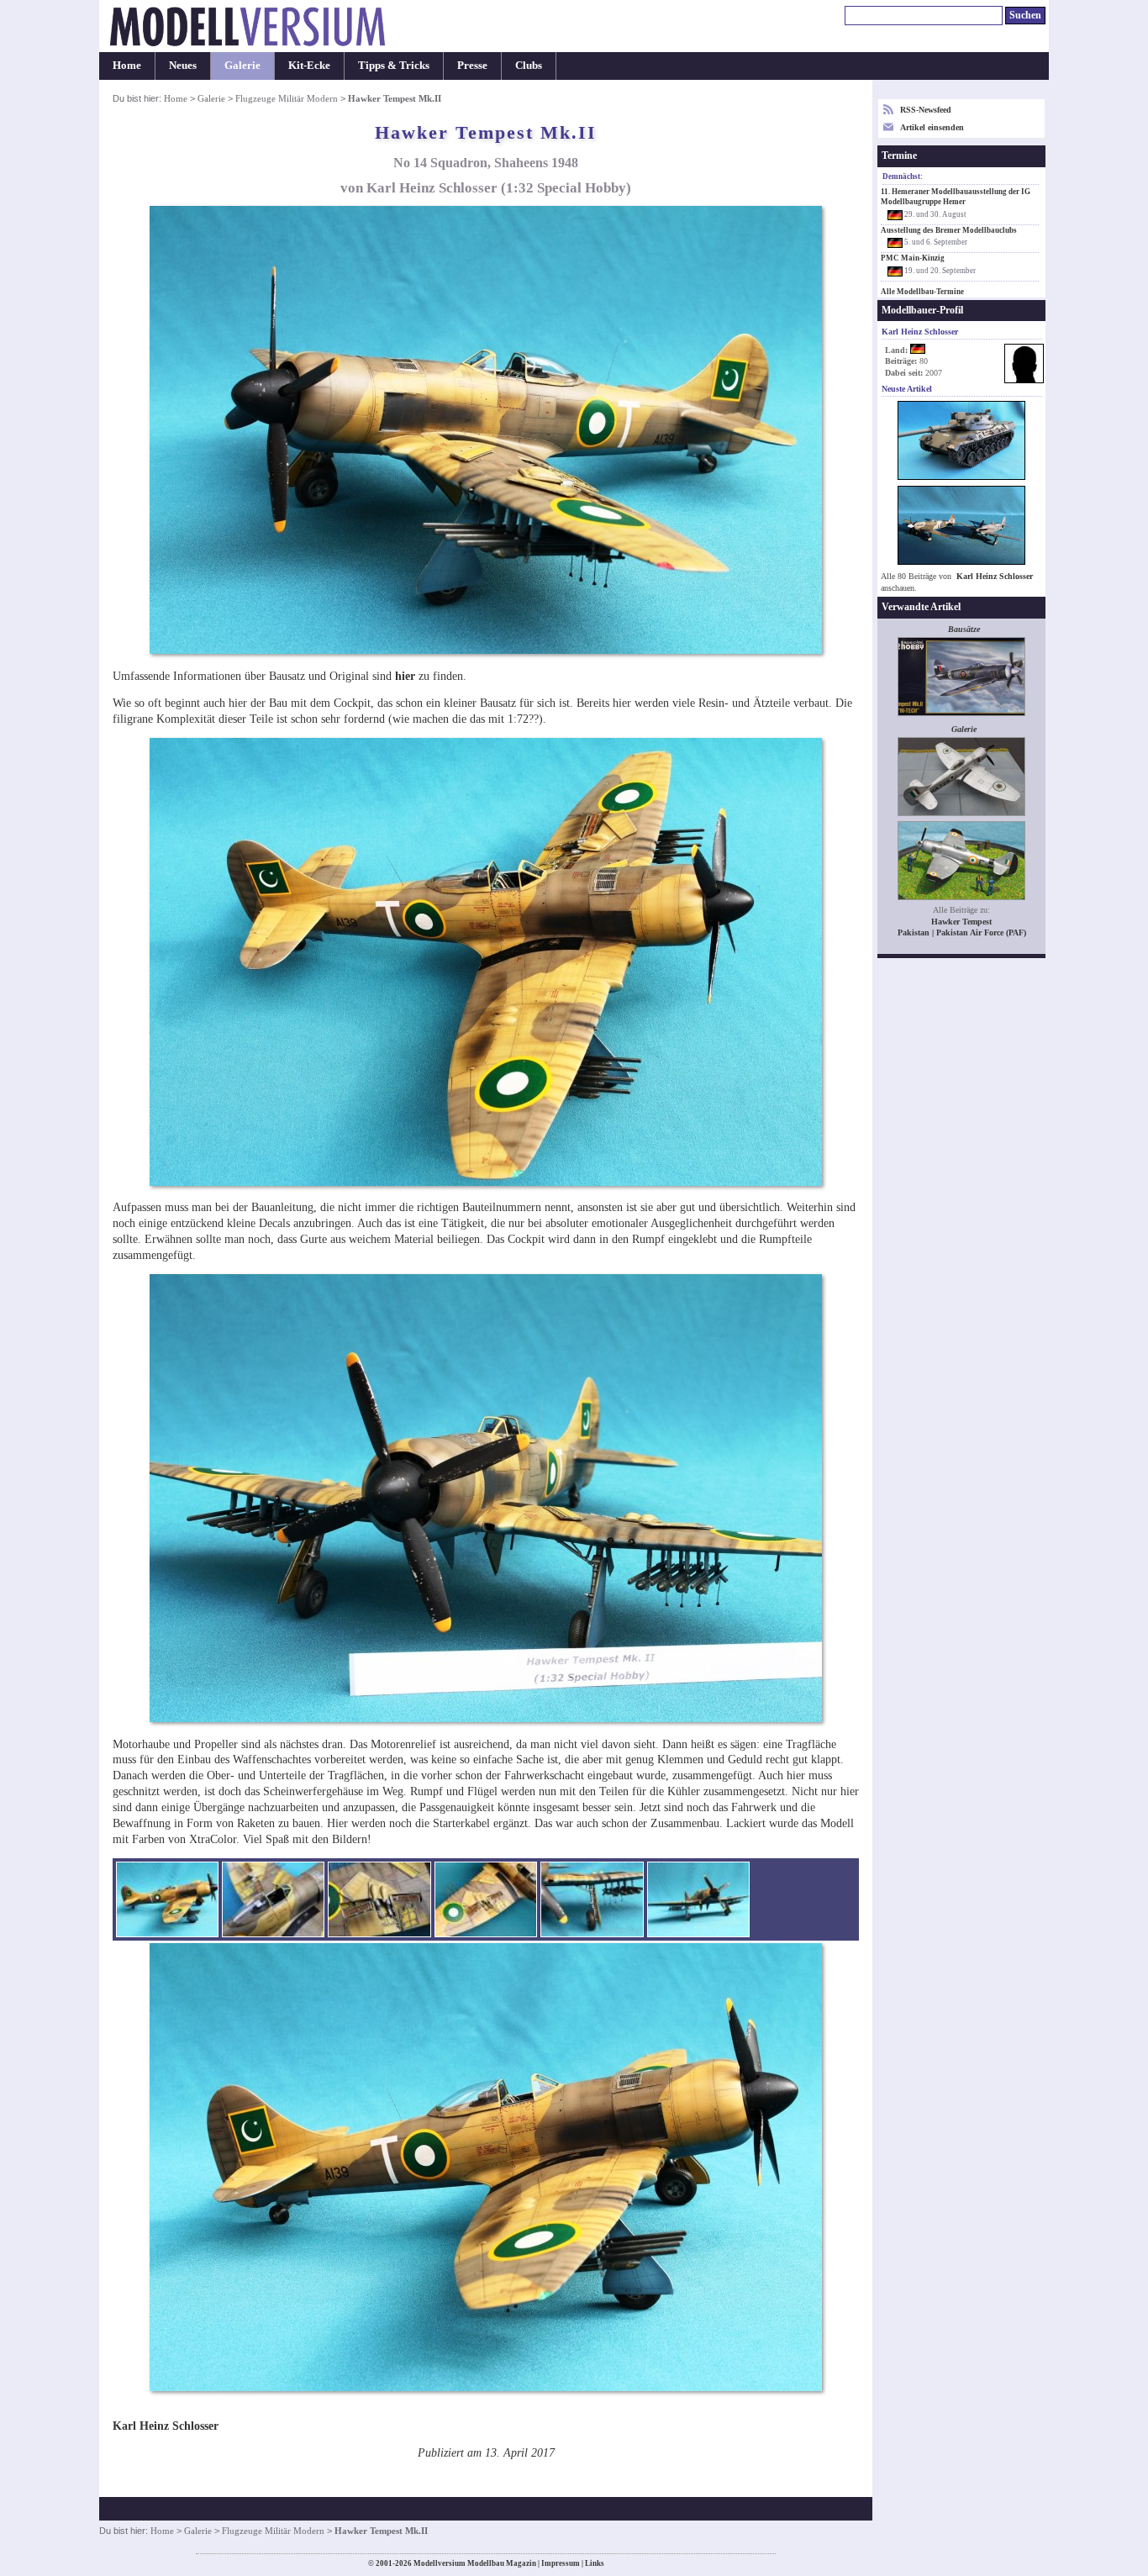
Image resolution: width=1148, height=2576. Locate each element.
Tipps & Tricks (394, 66)
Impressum (561, 2563)
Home (127, 66)
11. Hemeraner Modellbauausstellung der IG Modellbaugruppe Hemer (956, 197)
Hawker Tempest (961, 922)
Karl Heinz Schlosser (995, 576)
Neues (183, 66)
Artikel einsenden (932, 127)
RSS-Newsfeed (926, 110)
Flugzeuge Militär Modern (287, 98)
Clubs (529, 66)
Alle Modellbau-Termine (922, 292)
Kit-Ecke (309, 66)
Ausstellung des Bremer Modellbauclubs (949, 230)
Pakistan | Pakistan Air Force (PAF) (962, 932)
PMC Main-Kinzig (913, 258)
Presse (472, 66)
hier (405, 676)
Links (595, 2563)
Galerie (242, 66)
